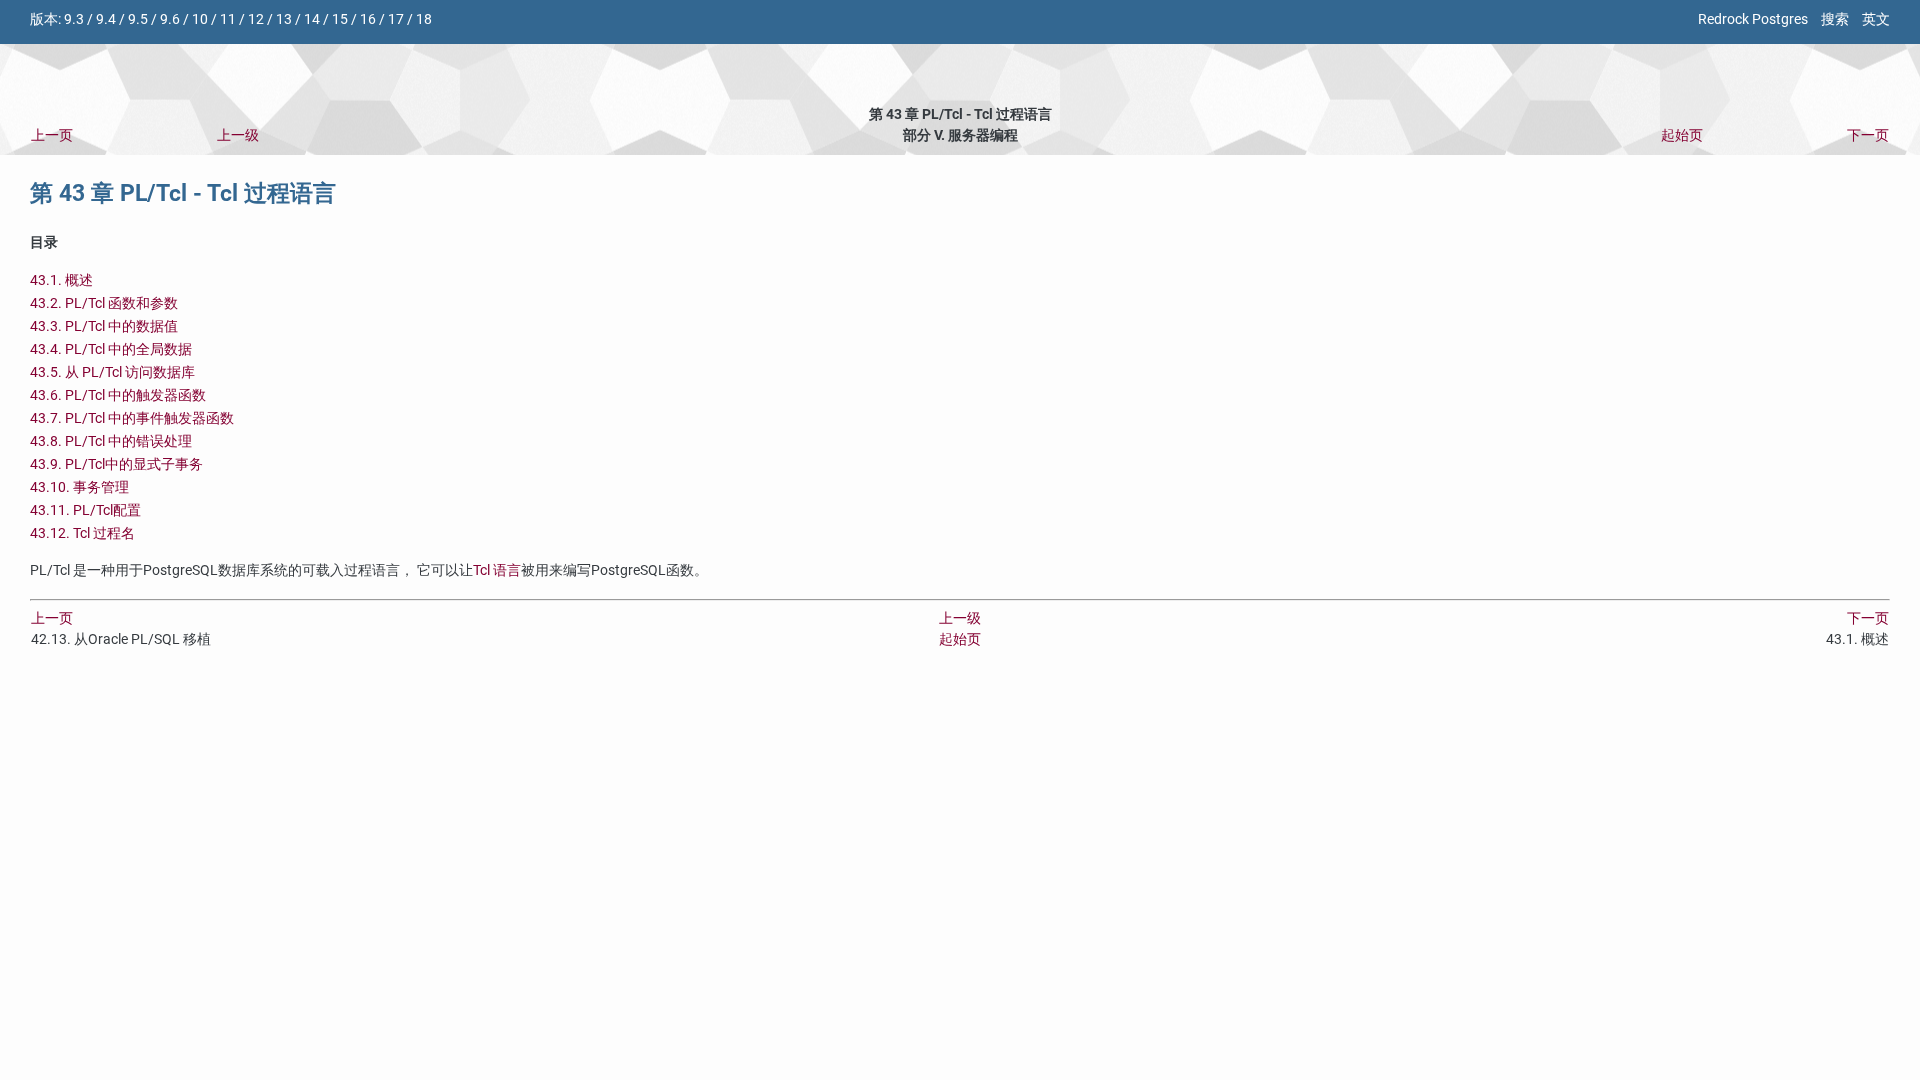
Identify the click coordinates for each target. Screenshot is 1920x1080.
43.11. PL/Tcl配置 (85, 510)
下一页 (1868, 135)
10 (200, 19)
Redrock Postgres (1753, 19)
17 (396, 19)
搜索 (1835, 19)
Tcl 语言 (497, 570)
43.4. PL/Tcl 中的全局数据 (111, 349)
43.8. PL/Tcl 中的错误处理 (111, 441)
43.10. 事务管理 (79, 487)
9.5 (138, 19)
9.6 (170, 19)
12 (256, 19)
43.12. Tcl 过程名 (82, 533)
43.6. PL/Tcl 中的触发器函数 (118, 395)
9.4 (106, 19)
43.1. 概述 (61, 280)
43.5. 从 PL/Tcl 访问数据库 (112, 372)
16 (368, 19)
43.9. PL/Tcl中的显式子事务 (116, 464)
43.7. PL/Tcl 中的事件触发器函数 (132, 418)
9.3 (74, 19)
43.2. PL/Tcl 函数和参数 (104, 303)
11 (228, 19)
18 (424, 19)
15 (340, 19)
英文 (1876, 19)
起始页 (1682, 135)
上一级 (238, 135)
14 (312, 19)
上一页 (52, 135)
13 (284, 19)
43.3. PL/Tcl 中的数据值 (104, 326)
